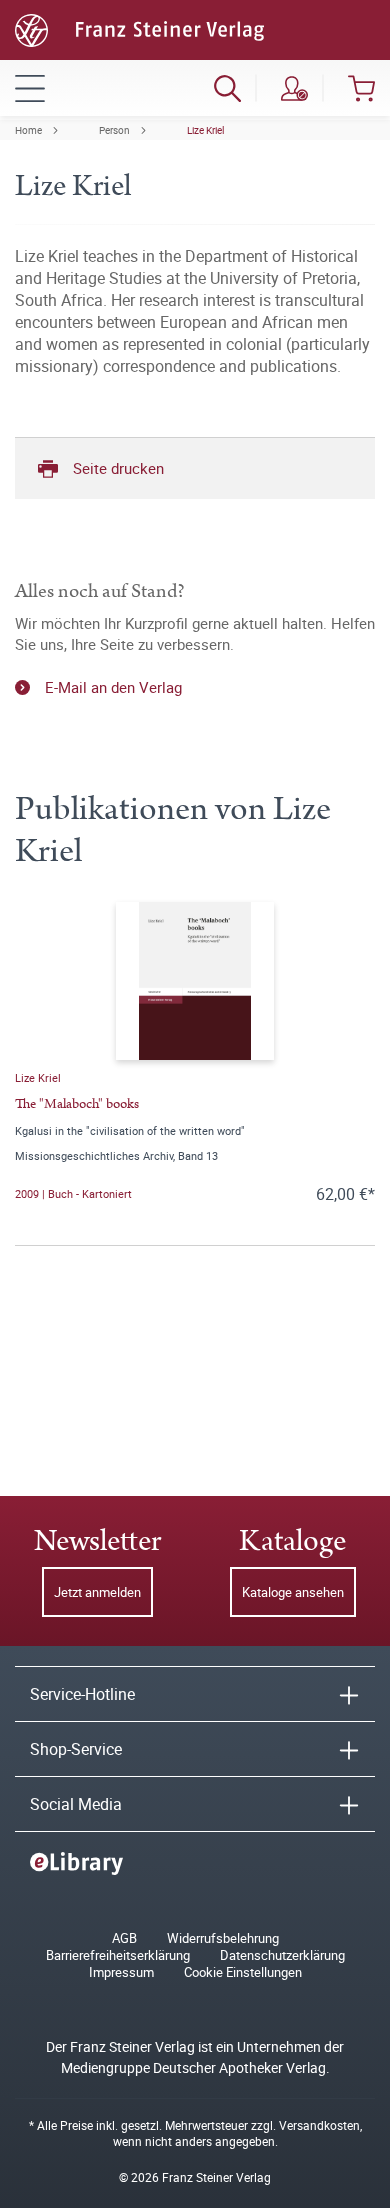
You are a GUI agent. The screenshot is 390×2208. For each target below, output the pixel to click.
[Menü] (30, 88)
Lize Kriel (205, 130)
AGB (124, 1938)
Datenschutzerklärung (282, 1955)
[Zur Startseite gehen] (139, 28)
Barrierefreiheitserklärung (118, 1955)
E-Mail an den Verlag (113, 687)
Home (28, 130)
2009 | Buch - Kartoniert (73, 1193)
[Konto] (294, 88)
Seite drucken (118, 468)
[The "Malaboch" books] (195, 981)
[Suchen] (227, 88)
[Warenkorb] (361, 88)
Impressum (121, 1972)
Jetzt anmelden (97, 1592)
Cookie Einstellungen (243, 1972)
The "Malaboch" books (77, 1104)
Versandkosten (319, 2125)
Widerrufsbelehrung (223, 1938)
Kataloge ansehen (293, 1592)
